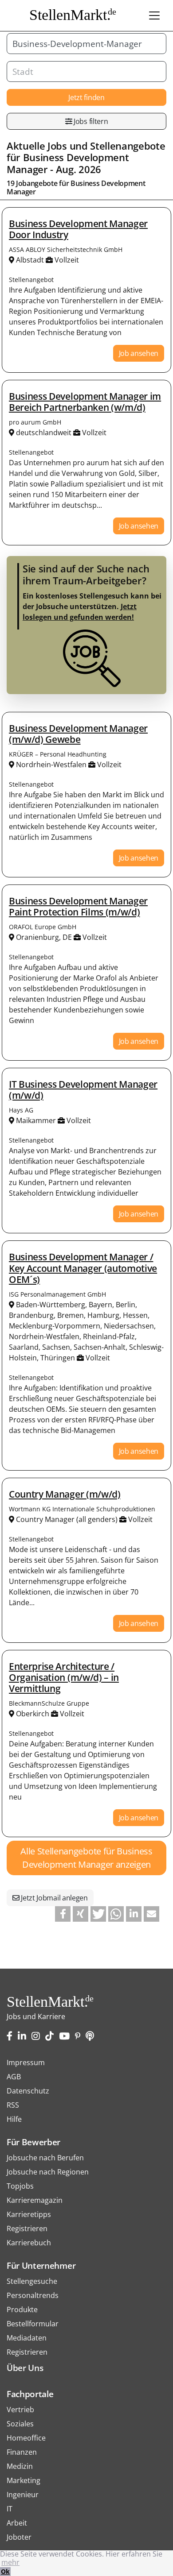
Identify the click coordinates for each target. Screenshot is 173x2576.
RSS (13, 2105)
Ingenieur (23, 2495)
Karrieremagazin (35, 2200)
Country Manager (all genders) (67, 1519)
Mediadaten (27, 2338)
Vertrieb (20, 2410)
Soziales (20, 2424)
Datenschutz (28, 2091)
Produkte (22, 2310)
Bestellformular (33, 2324)
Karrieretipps (29, 2214)
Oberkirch (33, 1714)
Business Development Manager (68, 163)
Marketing (24, 2480)
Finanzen (22, 2452)
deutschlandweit (44, 433)
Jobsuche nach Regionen (48, 2172)
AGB (14, 2077)
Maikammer (36, 1120)
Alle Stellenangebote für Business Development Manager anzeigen (86, 1858)
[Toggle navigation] (154, 15)
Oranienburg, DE (44, 937)
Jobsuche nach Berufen (45, 2158)
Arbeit (17, 2523)
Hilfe (14, 2119)
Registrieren (27, 2228)
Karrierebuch (29, 2243)
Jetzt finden (86, 97)
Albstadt (30, 260)
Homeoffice (26, 2438)
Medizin (20, 2466)
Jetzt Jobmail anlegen (54, 1898)
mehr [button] (10, 2562)
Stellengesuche (32, 2281)
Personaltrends (33, 2295)
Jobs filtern (90, 121)
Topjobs (20, 2186)
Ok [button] (5, 2571)
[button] (63, 1914)
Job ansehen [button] (139, 353)
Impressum (26, 2062)
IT (10, 2509)
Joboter (19, 2537)
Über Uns (25, 2368)
